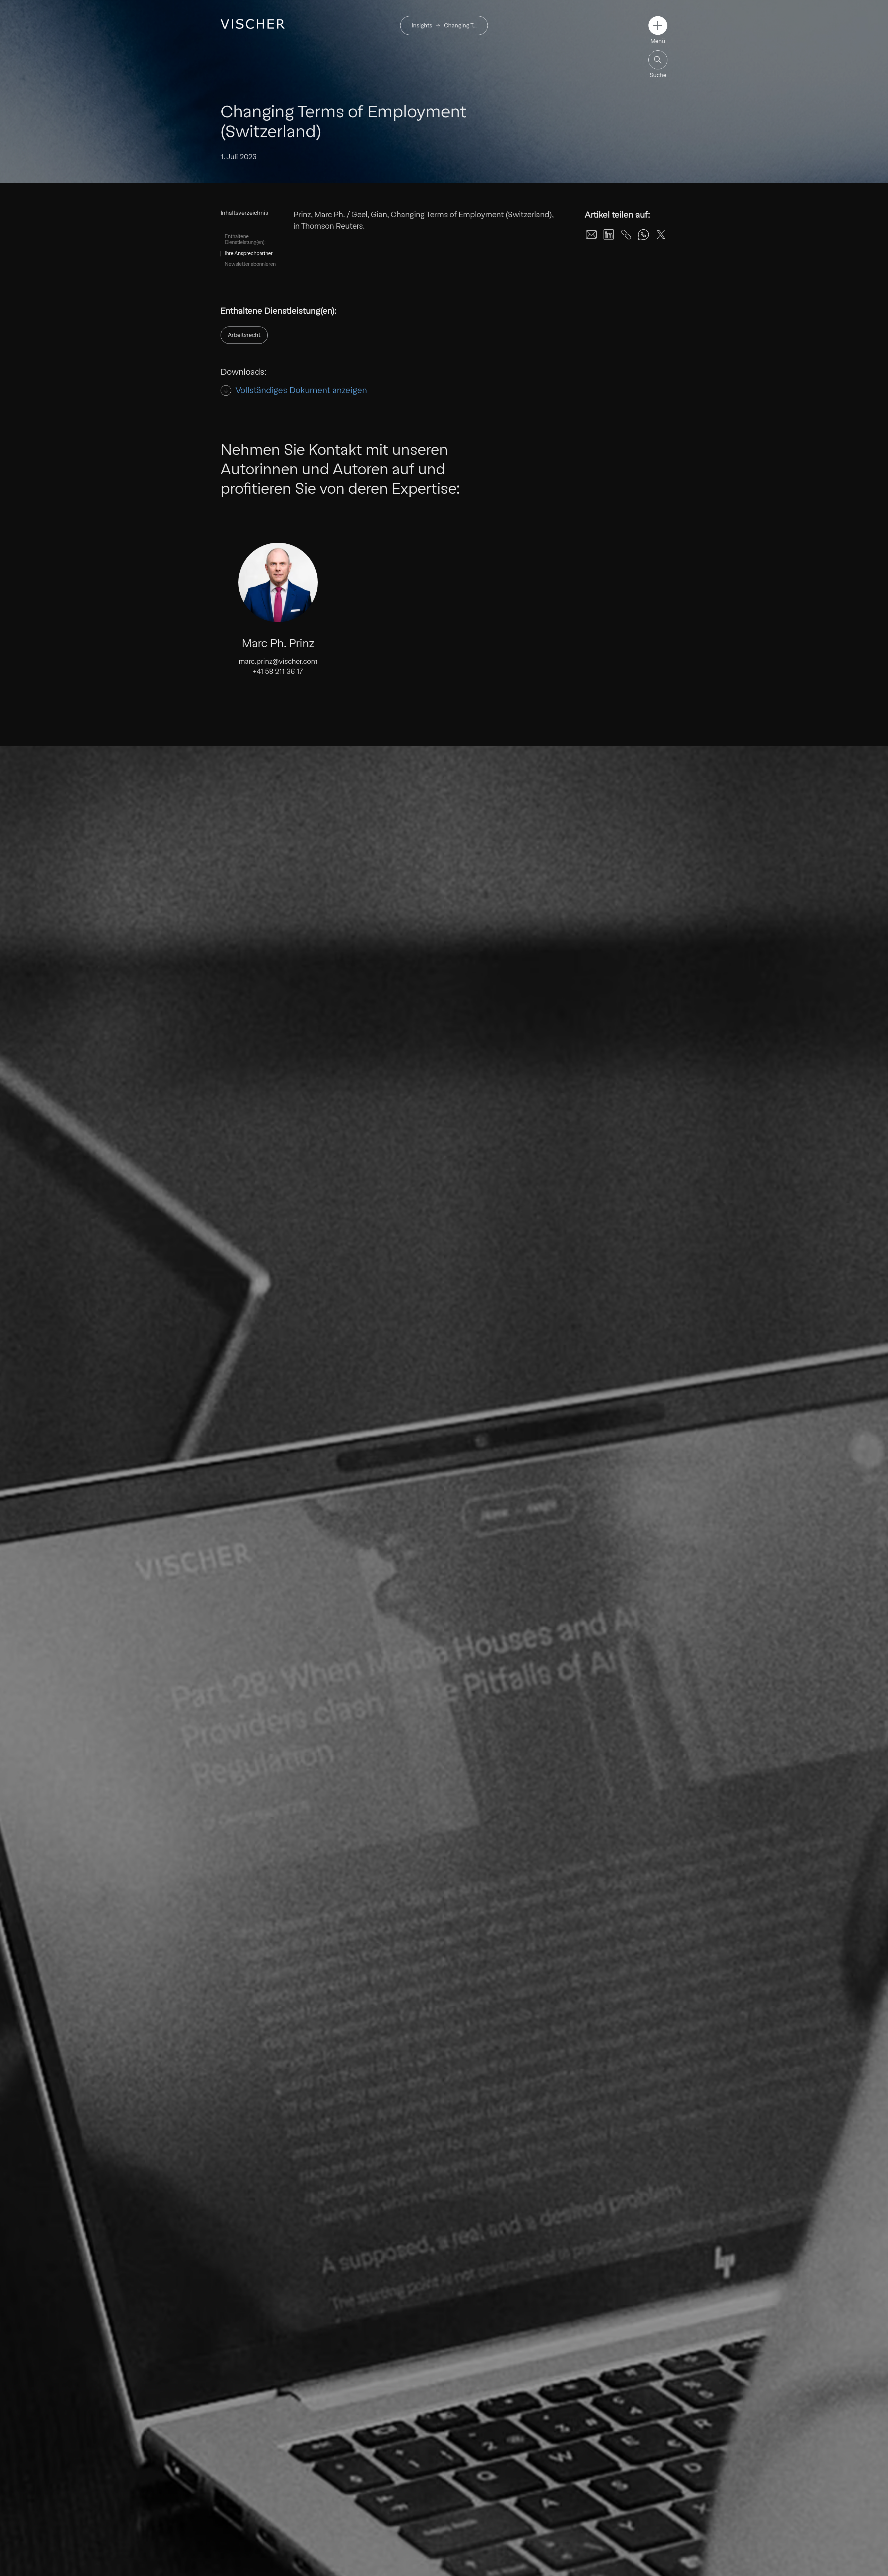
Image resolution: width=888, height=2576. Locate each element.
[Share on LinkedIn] (609, 235)
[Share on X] (661, 235)
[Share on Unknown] (626, 235)
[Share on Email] (591, 235)
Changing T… (460, 26)
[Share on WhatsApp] (643, 235)
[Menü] (658, 26)
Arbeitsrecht (244, 335)
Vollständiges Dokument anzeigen (301, 390)
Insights (422, 26)
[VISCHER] (253, 24)
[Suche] (658, 60)
